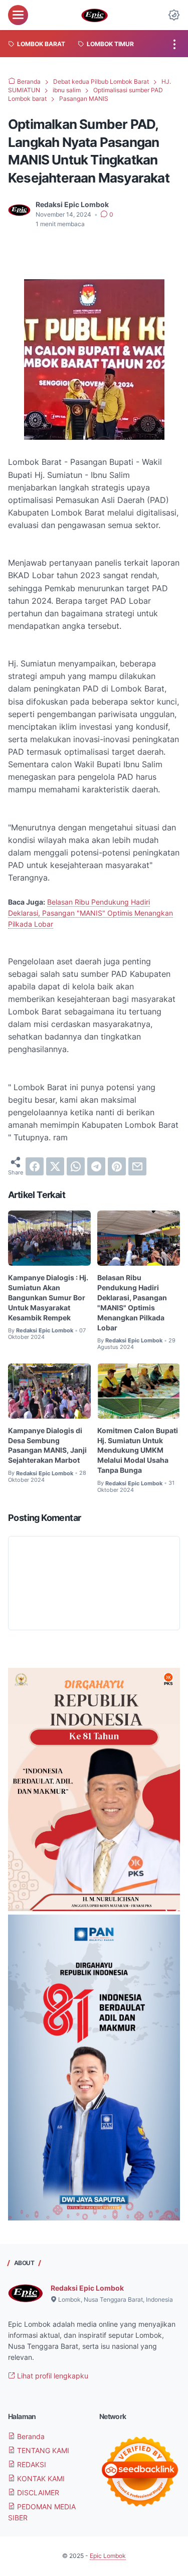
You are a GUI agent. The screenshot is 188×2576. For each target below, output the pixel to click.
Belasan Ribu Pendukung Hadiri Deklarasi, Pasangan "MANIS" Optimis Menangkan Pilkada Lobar (90, 913)
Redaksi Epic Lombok (87, 2288)
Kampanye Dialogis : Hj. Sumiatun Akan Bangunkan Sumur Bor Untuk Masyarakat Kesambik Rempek (48, 1298)
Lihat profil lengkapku (52, 2376)
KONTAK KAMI (40, 2478)
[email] (137, 1166)
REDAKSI (31, 2464)
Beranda (30, 2436)
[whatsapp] (76, 1166)
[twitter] (55, 1166)
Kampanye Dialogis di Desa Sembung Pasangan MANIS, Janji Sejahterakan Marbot (47, 1445)
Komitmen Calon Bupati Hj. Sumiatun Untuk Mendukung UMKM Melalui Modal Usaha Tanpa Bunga (138, 1450)
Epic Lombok (108, 2556)
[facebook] (35, 1166)
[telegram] (96, 1166)
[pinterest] (117, 1166)
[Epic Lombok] (94, 15)
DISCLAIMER (37, 2493)
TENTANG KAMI (42, 2450)
